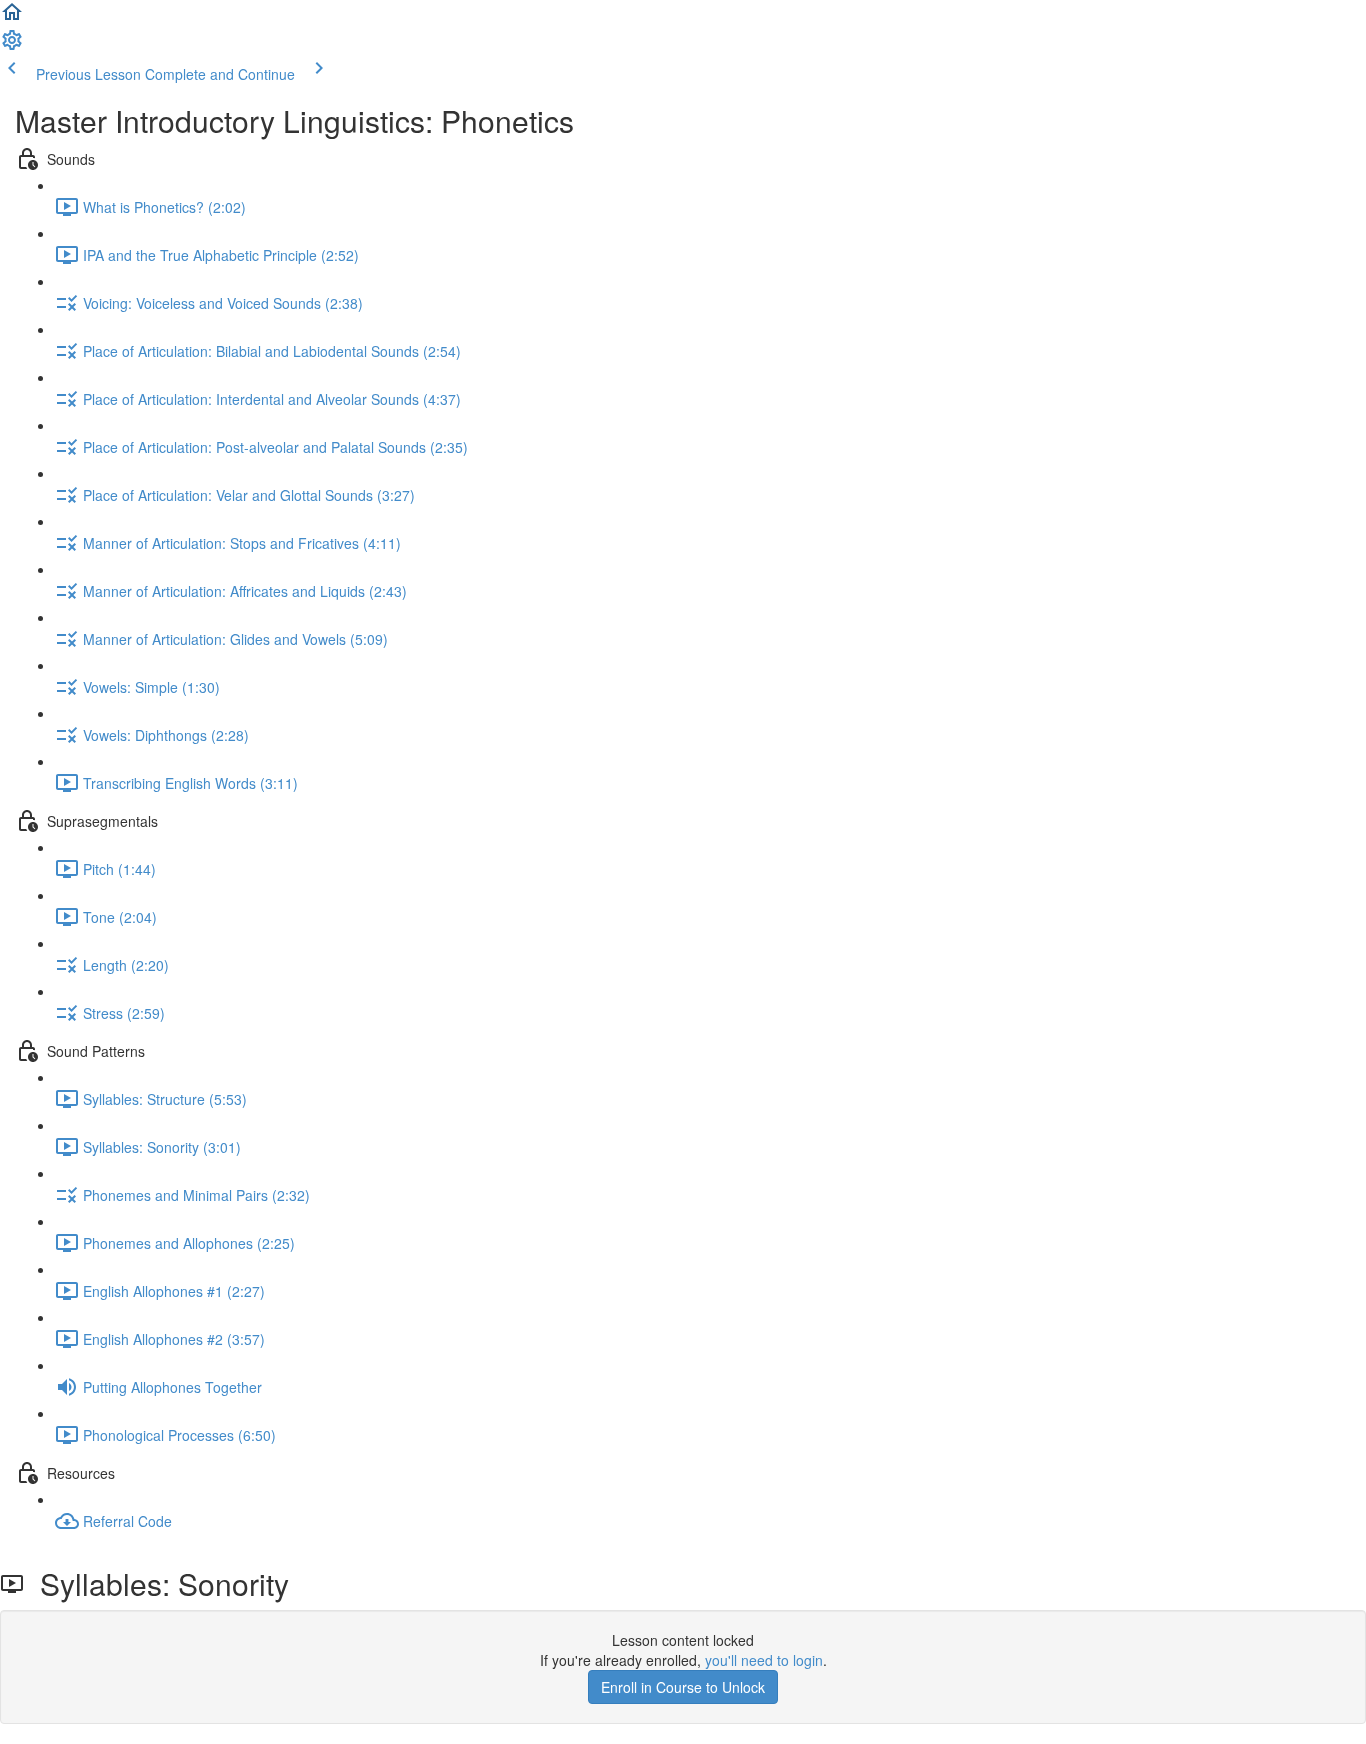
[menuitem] (12, 46)
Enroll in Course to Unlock (683, 1687)
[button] (12, 18)
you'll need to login (764, 1660)
